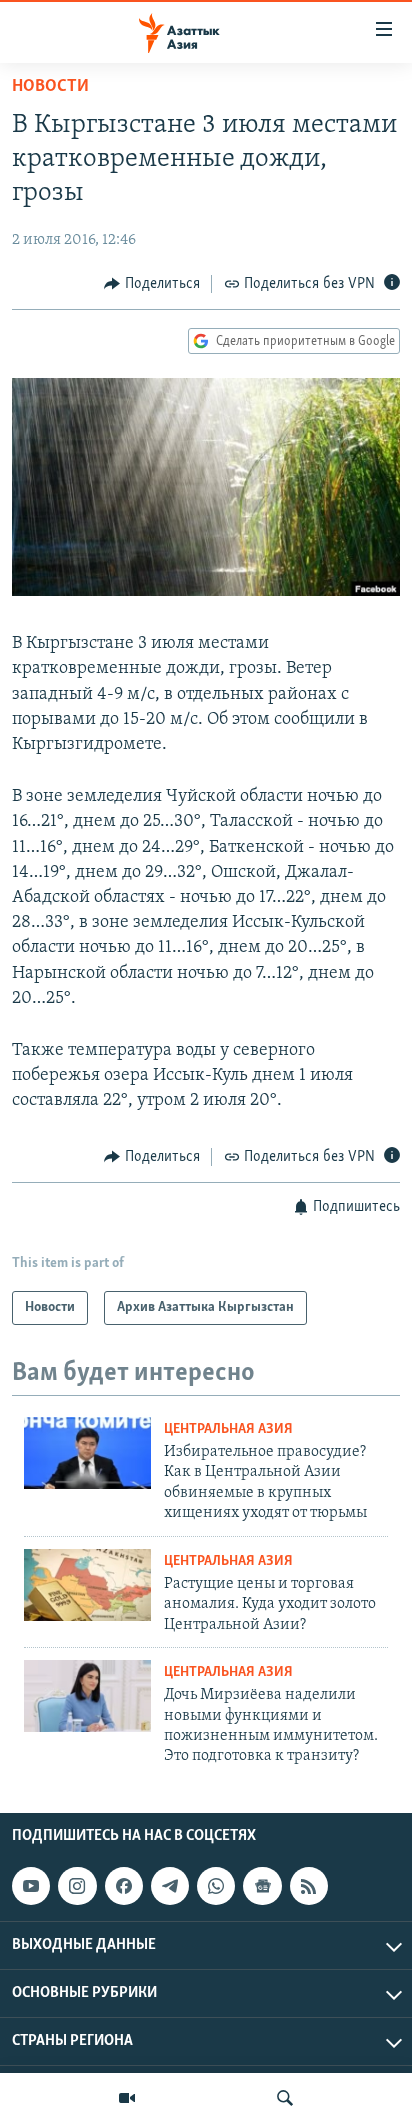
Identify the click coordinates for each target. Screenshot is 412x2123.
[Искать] (285, 2098)
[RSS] (309, 1886)
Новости (50, 87)
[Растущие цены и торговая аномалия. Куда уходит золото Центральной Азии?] (87, 1585)
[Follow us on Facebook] (124, 1886)
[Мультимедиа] (127, 2098)
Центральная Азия (228, 1429)
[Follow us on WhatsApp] (216, 1886)
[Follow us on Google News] (262, 1886)
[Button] (152, 284)
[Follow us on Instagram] (77, 1886)
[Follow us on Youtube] (31, 1886)
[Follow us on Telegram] (170, 1886)
